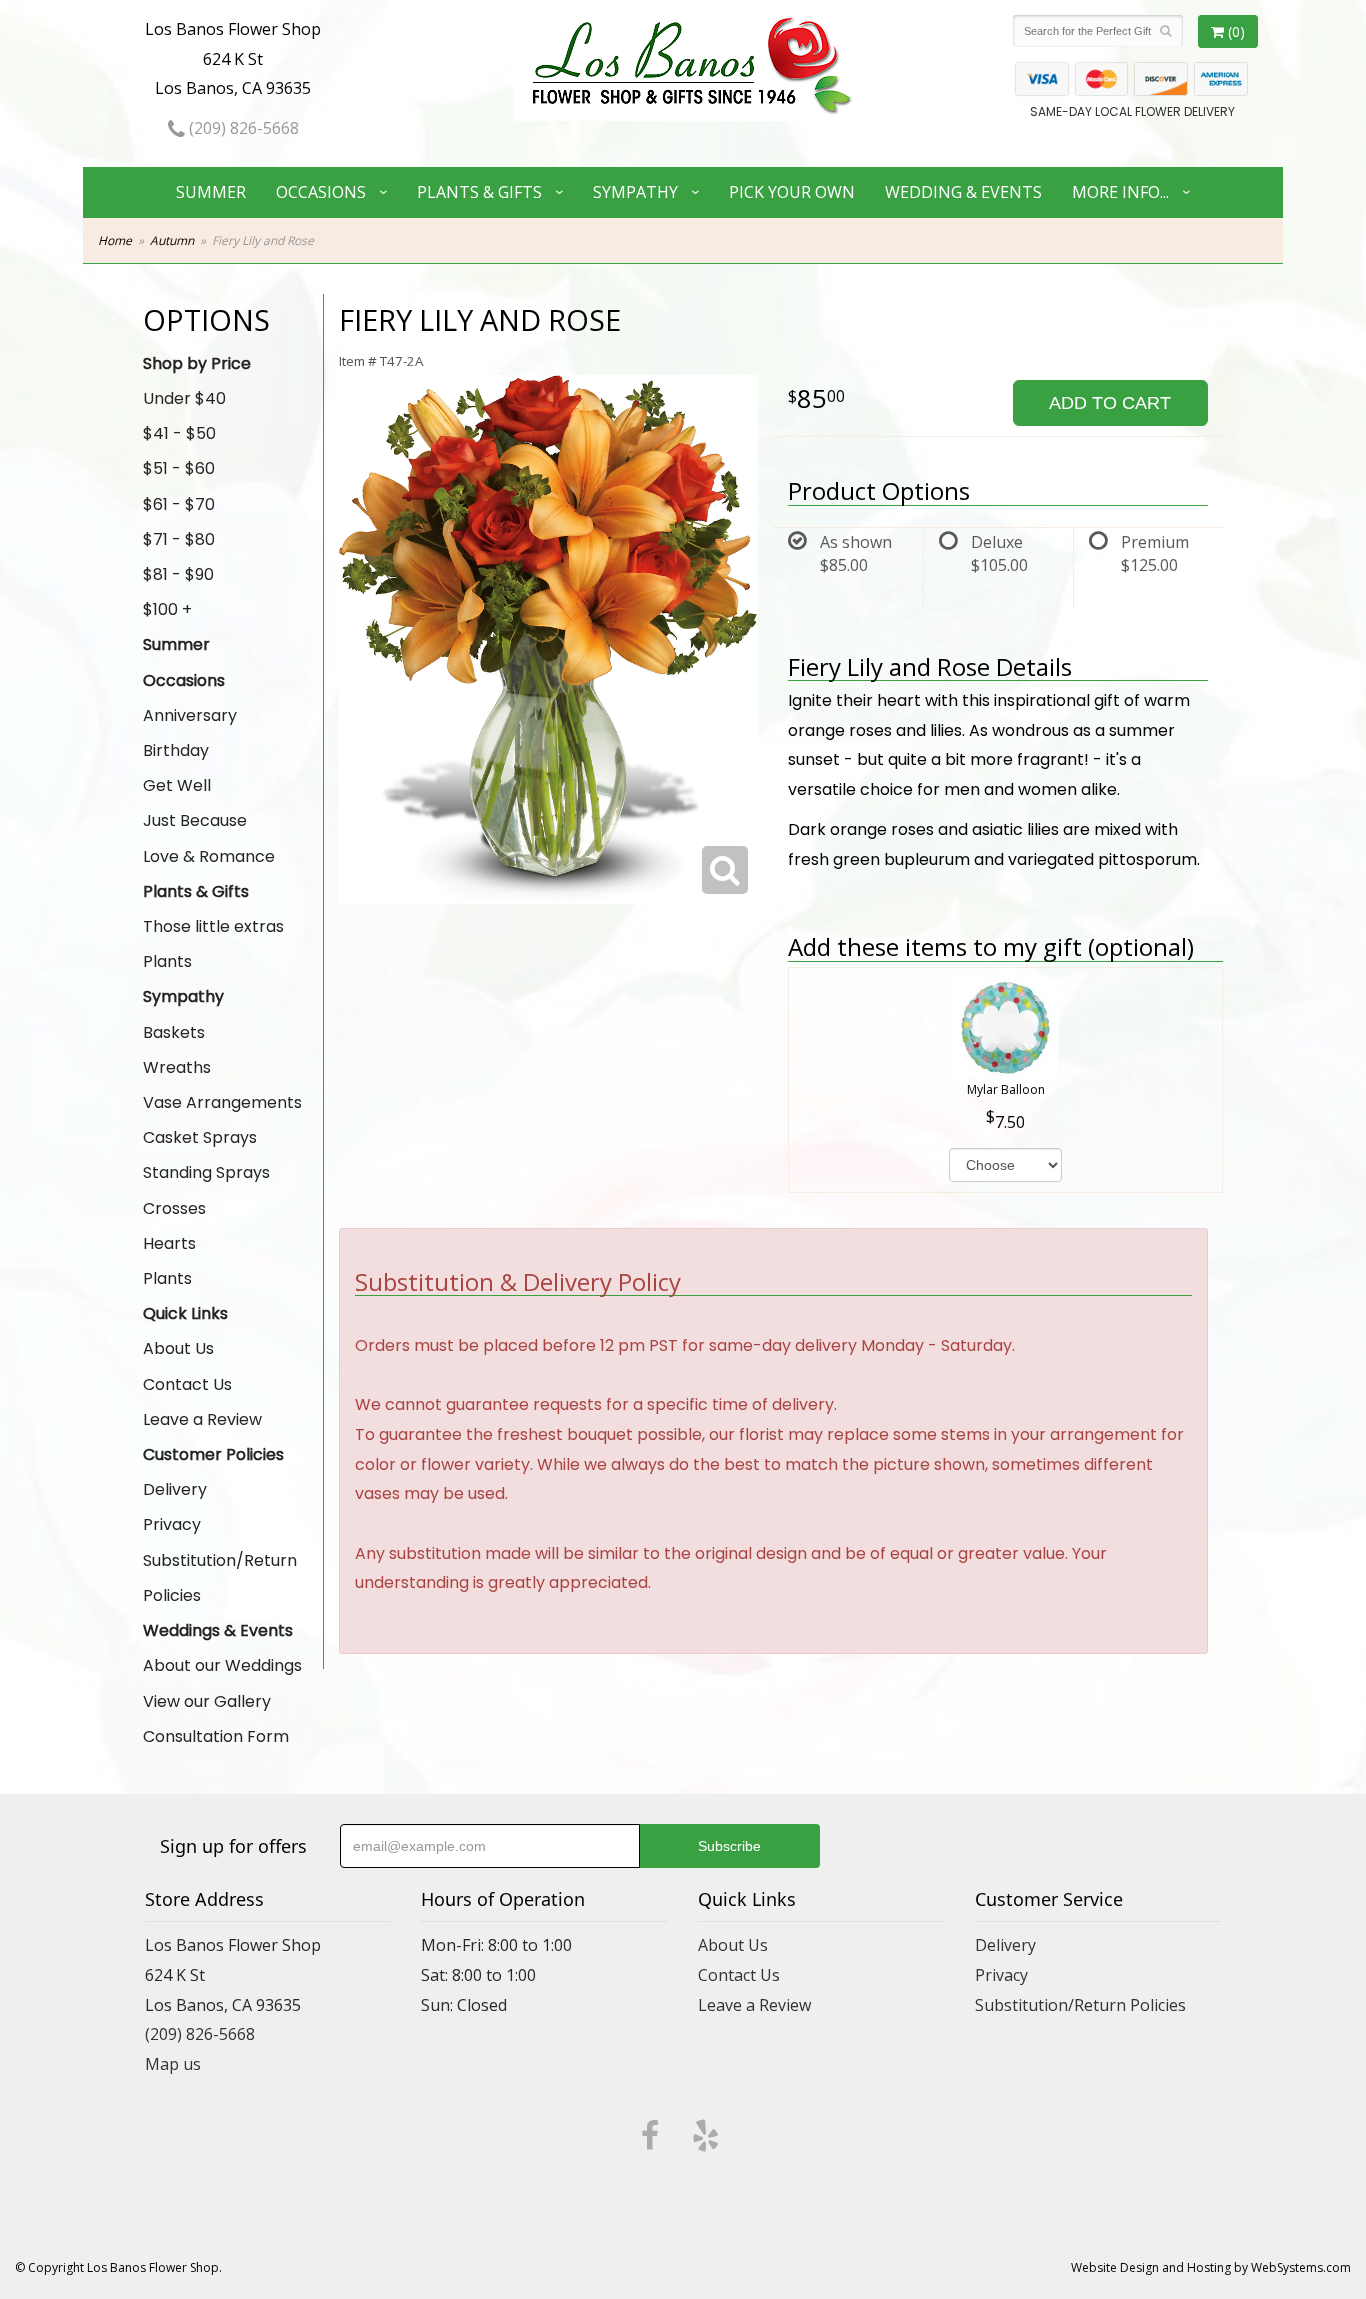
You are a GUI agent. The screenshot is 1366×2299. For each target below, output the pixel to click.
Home (115, 240)
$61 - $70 (179, 504)
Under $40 (184, 398)
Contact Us (187, 1384)
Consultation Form (216, 1736)
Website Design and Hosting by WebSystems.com (1211, 2267)
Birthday (176, 750)
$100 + (167, 609)
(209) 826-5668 (242, 128)
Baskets (174, 1032)
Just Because (195, 820)
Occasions (321, 192)
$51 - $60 (179, 468)
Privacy (172, 1524)
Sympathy (635, 192)
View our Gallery (207, 1701)
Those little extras (213, 926)
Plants (167, 961)
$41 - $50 (179, 433)
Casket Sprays (200, 1137)
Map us (173, 2064)
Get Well (177, 785)
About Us (178, 1348)
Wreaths (177, 1067)
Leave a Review (202, 1419)
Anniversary (190, 715)
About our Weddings (222, 1665)
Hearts (169, 1243)
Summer (211, 192)
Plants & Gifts (479, 192)
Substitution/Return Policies (220, 1578)
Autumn (172, 240)
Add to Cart (1110, 403)
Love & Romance (209, 856)
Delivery (175, 1489)
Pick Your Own (792, 192)
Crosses (174, 1208)
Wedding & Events (963, 192)
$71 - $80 (179, 539)
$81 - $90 (178, 574)
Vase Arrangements (222, 1102)
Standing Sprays (206, 1172)
